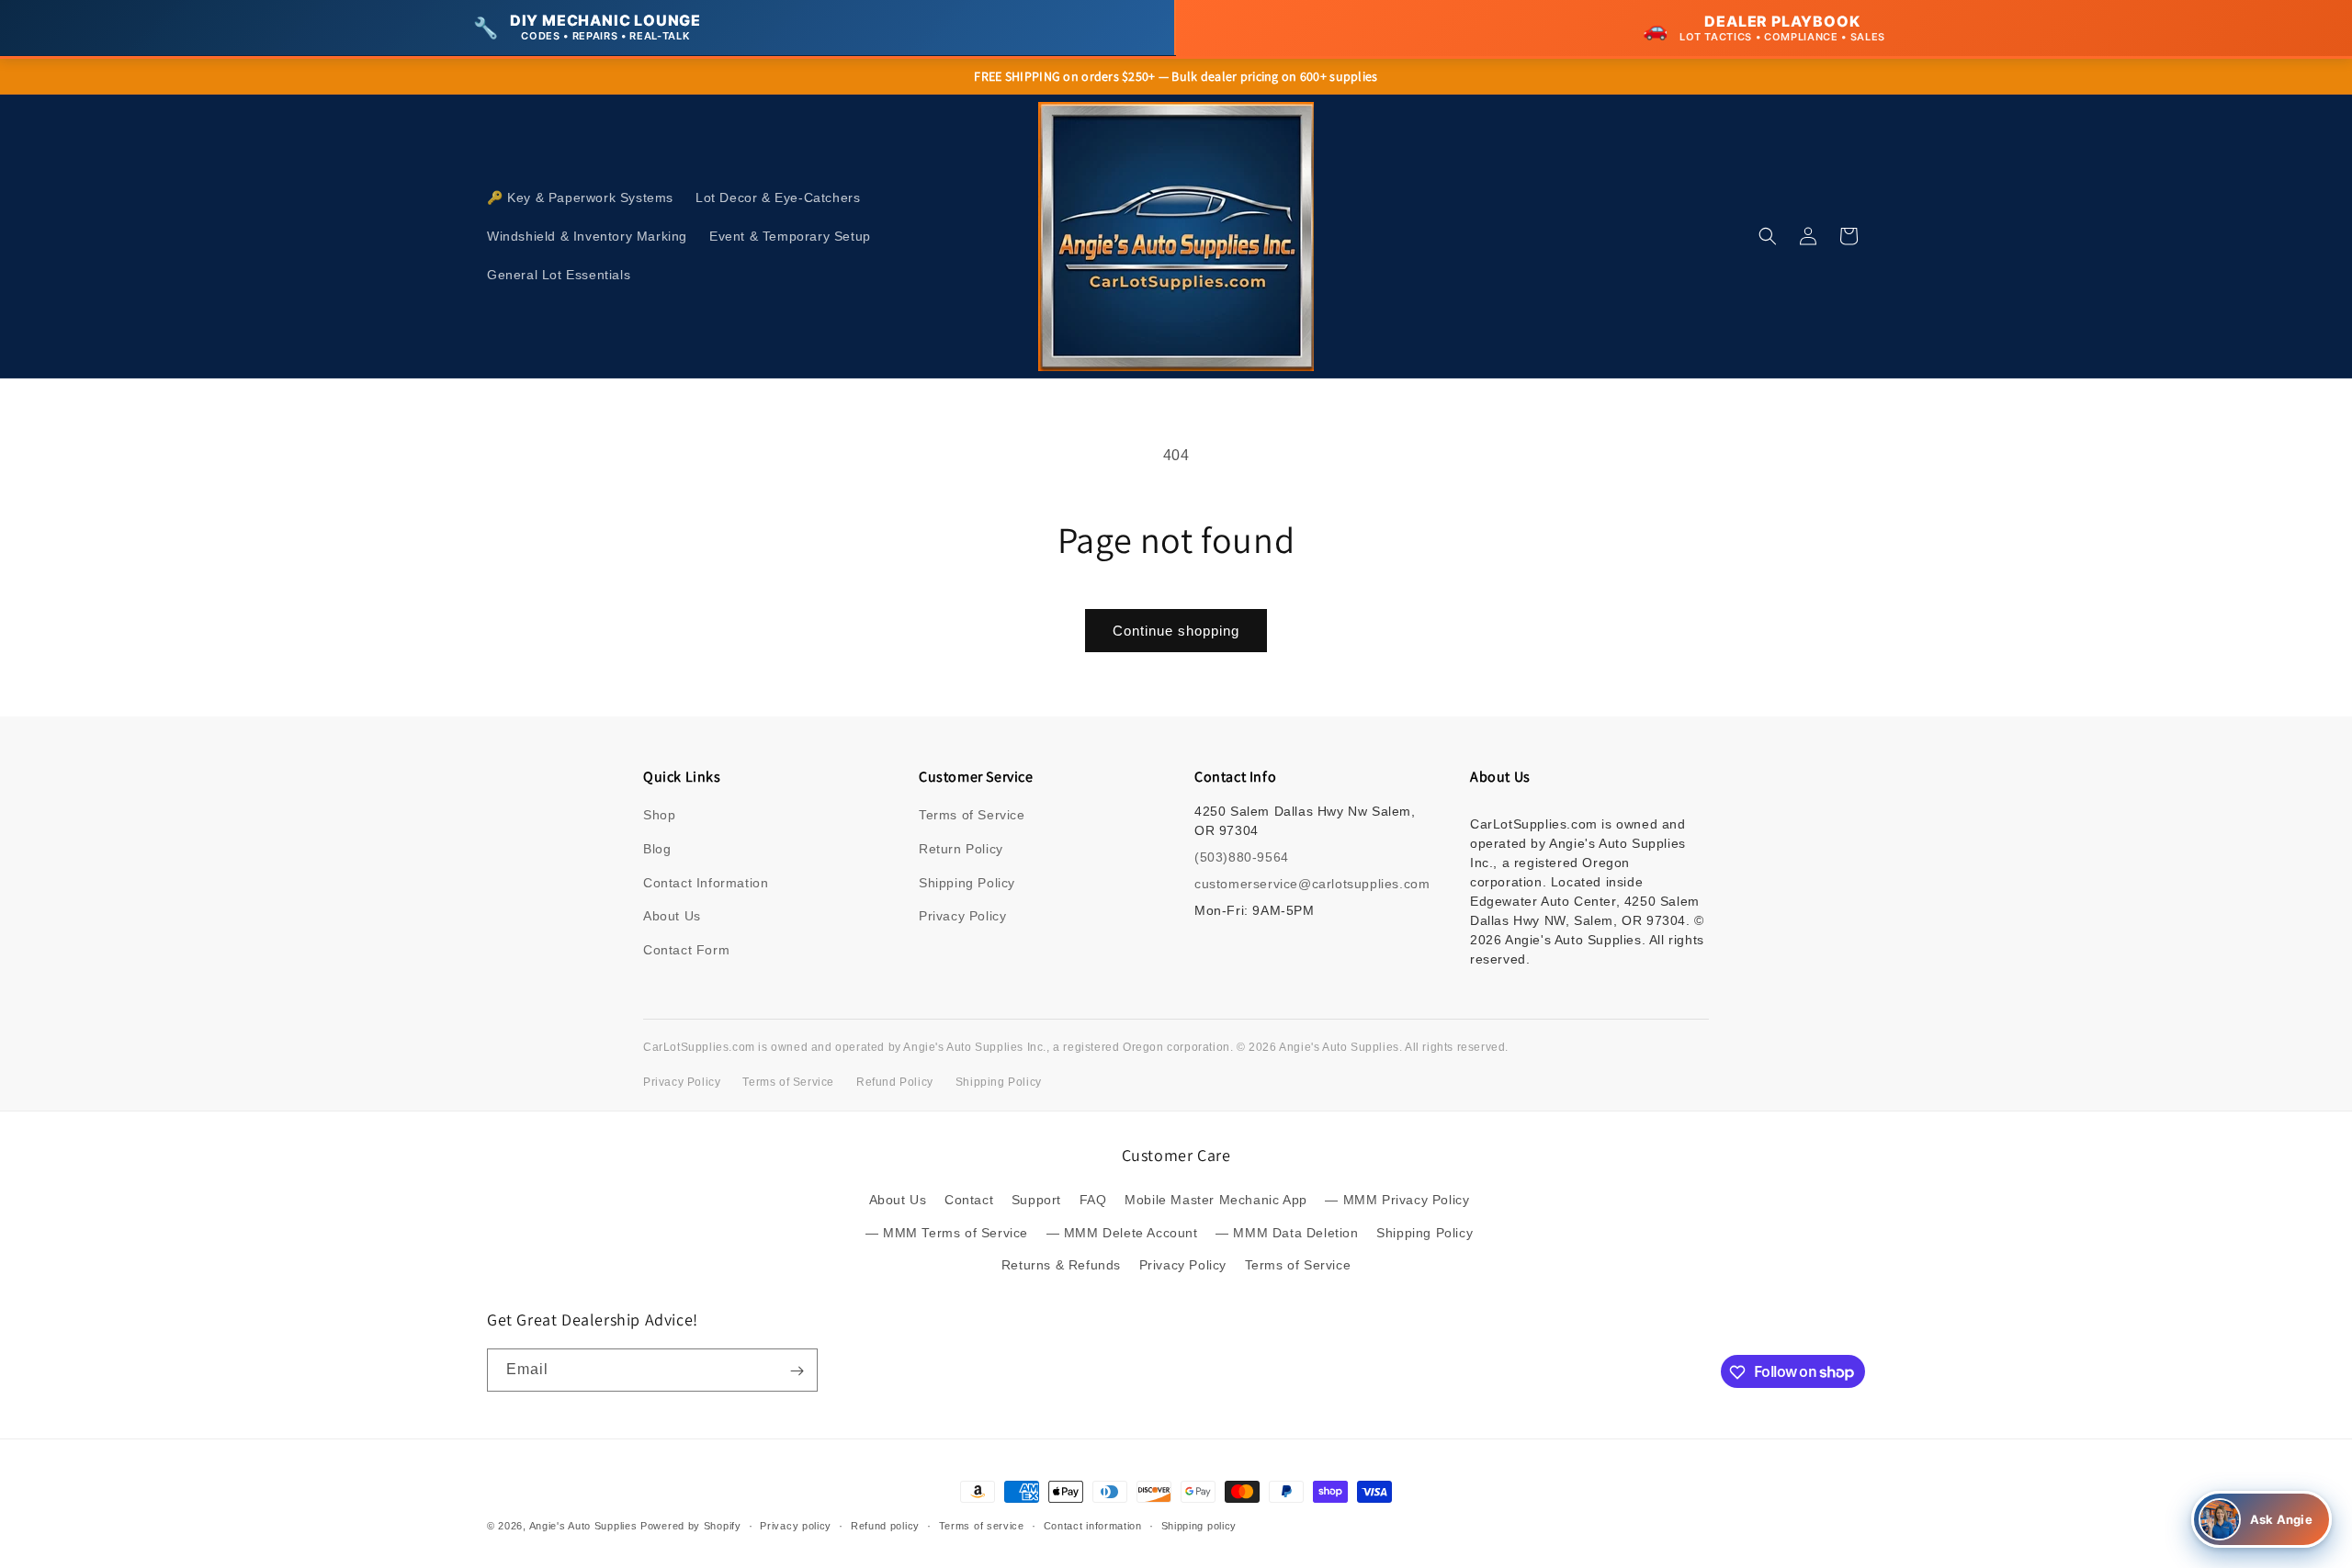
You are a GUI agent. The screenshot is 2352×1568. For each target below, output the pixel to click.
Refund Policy (895, 1082)
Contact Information (706, 883)
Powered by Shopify (691, 1526)
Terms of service (982, 1525)
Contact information (1093, 1525)
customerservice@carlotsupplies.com (1312, 884)
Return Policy (961, 849)
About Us (672, 916)
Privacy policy (796, 1525)
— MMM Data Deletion (1287, 1233)
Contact (969, 1201)
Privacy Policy (962, 916)
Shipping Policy (967, 883)
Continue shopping (1176, 631)
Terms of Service (972, 815)
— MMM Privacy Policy (1397, 1201)
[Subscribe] (797, 1371)
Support (1036, 1201)
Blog (657, 849)
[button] (1768, 236)
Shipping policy (1199, 1525)
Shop (659, 815)
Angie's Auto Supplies (583, 1526)
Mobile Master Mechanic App (1216, 1201)
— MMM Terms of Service (947, 1233)
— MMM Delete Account (1122, 1233)
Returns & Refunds (1061, 1265)
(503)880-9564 (1242, 857)
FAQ (1093, 1201)
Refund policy (885, 1525)
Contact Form (686, 950)
